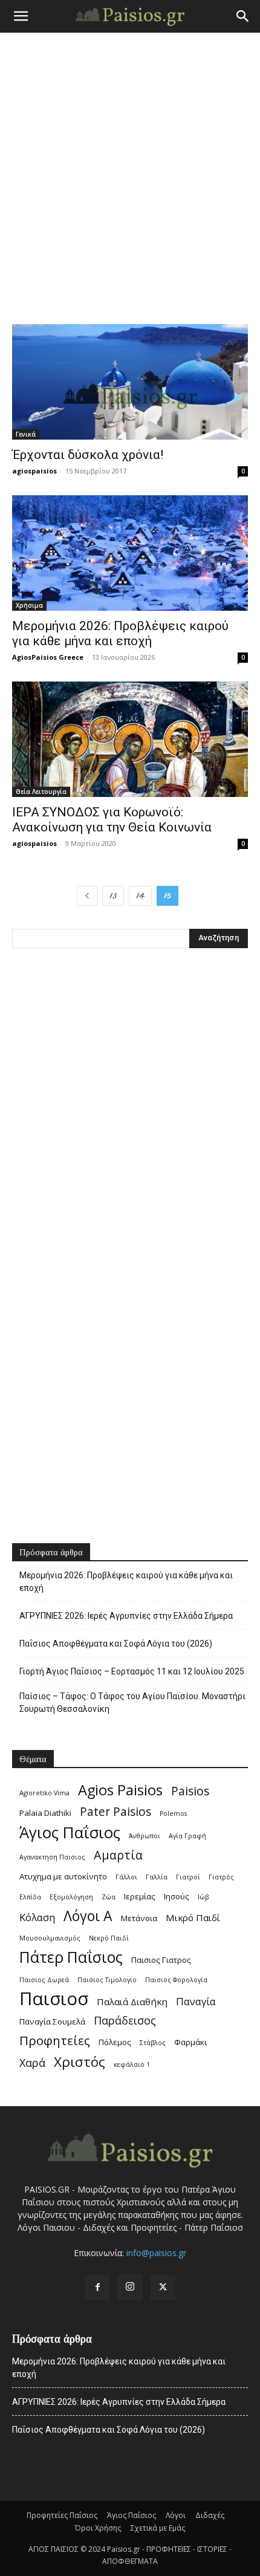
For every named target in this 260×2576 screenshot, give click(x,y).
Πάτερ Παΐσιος (71, 1957)
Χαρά (32, 2063)
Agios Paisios (120, 1790)
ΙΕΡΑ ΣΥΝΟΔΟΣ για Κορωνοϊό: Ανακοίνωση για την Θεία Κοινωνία (112, 820)
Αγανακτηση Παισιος (52, 1857)
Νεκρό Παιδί (109, 1938)
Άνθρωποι (145, 1836)
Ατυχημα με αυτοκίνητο (63, 1876)
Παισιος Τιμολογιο (107, 1980)
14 (140, 896)
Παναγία (196, 2001)
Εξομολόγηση (71, 1897)
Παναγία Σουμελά (52, 2021)
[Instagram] (130, 2287)
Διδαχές (210, 2515)
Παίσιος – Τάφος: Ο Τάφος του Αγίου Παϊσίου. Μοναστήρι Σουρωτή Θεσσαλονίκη (132, 1703)
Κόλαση (37, 1917)
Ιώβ (203, 1897)
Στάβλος (153, 2043)
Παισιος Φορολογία (176, 1980)
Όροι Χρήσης (98, 2528)
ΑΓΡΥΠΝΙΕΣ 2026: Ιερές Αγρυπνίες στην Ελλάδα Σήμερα (126, 1616)
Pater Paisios (115, 1812)
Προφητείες (55, 2041)
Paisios (190, 1791)
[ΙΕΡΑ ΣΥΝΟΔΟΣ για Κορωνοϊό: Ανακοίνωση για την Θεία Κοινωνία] (130, 739)
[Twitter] (163, 2288)
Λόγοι (176, 2515)
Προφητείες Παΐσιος (62, 2515)
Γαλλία (157, 1877)
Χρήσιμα (29, 605)
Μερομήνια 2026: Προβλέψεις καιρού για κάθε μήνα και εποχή (120, 633)
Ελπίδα (30, 1897)
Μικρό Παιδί (193, 1917)
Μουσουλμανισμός (50, 1938)
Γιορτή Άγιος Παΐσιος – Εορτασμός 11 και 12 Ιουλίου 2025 (132, 1671)
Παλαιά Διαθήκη (132, 2002)
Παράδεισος (125, 2021)
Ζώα (109, 1897)
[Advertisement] (130, 169)
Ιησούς (177, 1896)
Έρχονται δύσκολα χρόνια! (88, 455)
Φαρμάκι (190, 2042)
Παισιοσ (54, 1999)
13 (113, 896)
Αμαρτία (118, 1855)
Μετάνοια (139, 1918)
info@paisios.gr (156, 2253)
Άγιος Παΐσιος (70, 1833)
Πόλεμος (115, 2042)
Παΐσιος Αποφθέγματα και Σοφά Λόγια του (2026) (116, 1644)
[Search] (243, 16)
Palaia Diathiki (45, 1813)
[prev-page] (87, 896)
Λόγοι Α (88, 1916)
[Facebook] (97, 2288)
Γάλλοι (126, 1877)
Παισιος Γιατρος (161, 1960)
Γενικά (26, 434)
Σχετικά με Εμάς (158, 2528)
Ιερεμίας (140, 1896)
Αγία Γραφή (187, 1836)
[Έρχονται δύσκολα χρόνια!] (130, 382)
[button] (21, 16)
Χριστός (80, 2062)
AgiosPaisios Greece (48, 657)
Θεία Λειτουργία (41, 792)
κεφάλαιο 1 (132, 2064)
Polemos (173, 1813)
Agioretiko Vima (44, 1793)
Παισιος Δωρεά (44, 1980)
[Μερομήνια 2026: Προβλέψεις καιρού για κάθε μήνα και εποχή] (130, 553)
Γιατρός (221, 1877)
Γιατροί (188, 1877)
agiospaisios (34, 471)
